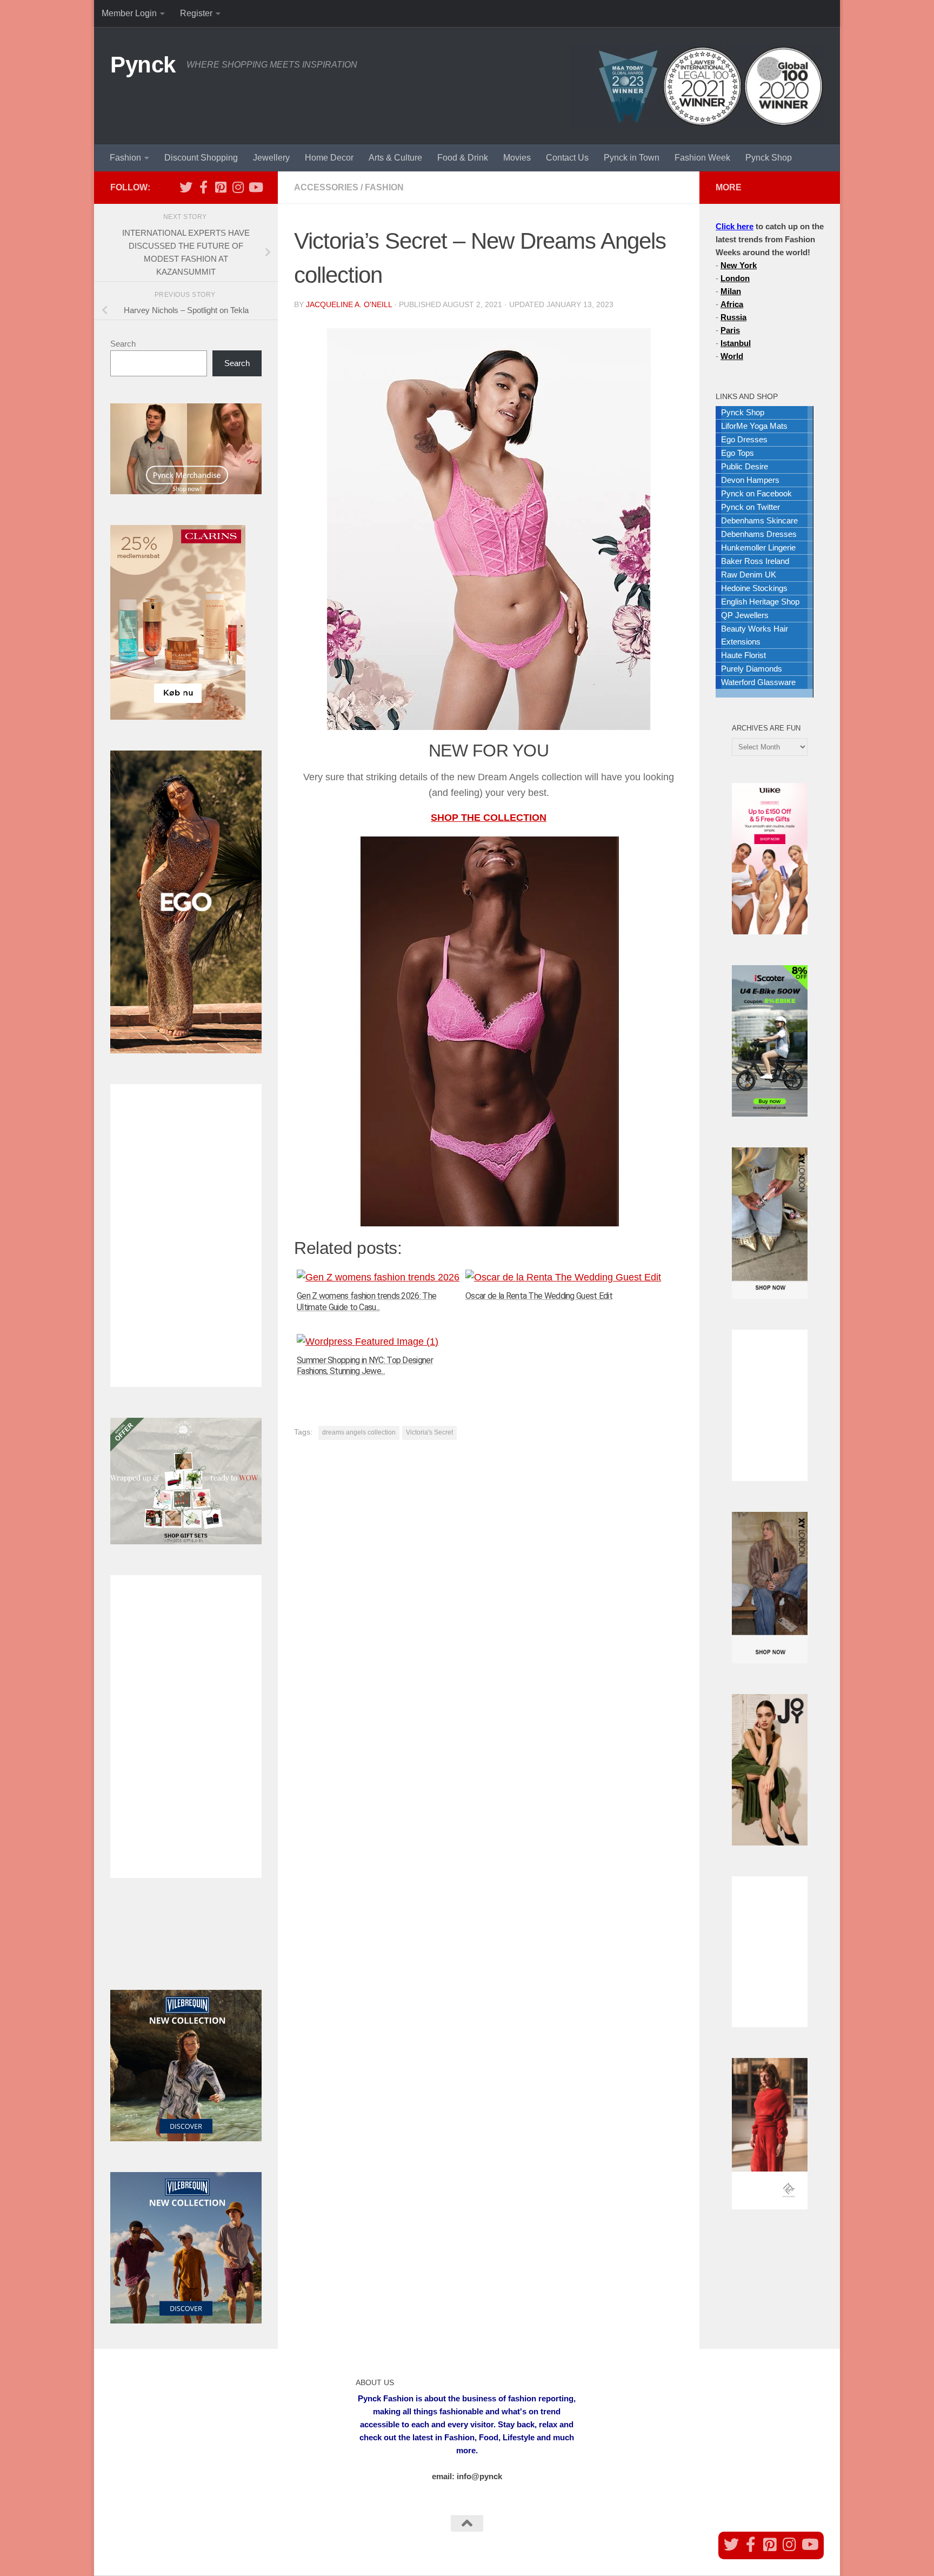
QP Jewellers (745, 615)
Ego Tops (738, 453)
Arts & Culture (395, 158)
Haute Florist (743, 655)
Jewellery (271, 158)
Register (196, 13)
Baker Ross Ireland (755, 561)
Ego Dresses (744, 439)
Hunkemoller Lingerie (758, 547)
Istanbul (736, 343)
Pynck (143, 65)
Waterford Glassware (758, 682)
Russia (733, 317)
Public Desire (745, 466)
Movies (517, 158)
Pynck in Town (632, 158)
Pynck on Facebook (756, 493)
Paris (730, 330)
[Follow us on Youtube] (255, 187)
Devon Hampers (750, 480)
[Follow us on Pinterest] (221, 187)
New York (739, 265)
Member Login (129, 13)
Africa (732, 304)
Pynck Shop (769, 158)
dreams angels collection (359, 1432)
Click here (735, 226)
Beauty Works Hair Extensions (755, 635)
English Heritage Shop (760, 602)
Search (123, 344)
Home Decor (329, 158)
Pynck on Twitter (750, 507)
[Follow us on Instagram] (238, 187)
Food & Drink (463, 158)
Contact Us (567, 158)
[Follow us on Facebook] (203, 187)
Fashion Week (702, 158)
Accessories (326, 187)
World (732, 356)
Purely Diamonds (752, 669)
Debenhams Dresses (759, 534)
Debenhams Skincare (759, 520)
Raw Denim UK (749, 575)
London (735, 278)
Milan (731, 291)
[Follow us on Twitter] (186, 187)
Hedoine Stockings (754, 588)
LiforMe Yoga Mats (754, 426)
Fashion (125, 158)
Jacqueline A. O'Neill (349, 304)
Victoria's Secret (429, 1432)
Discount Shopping (201, 158)
